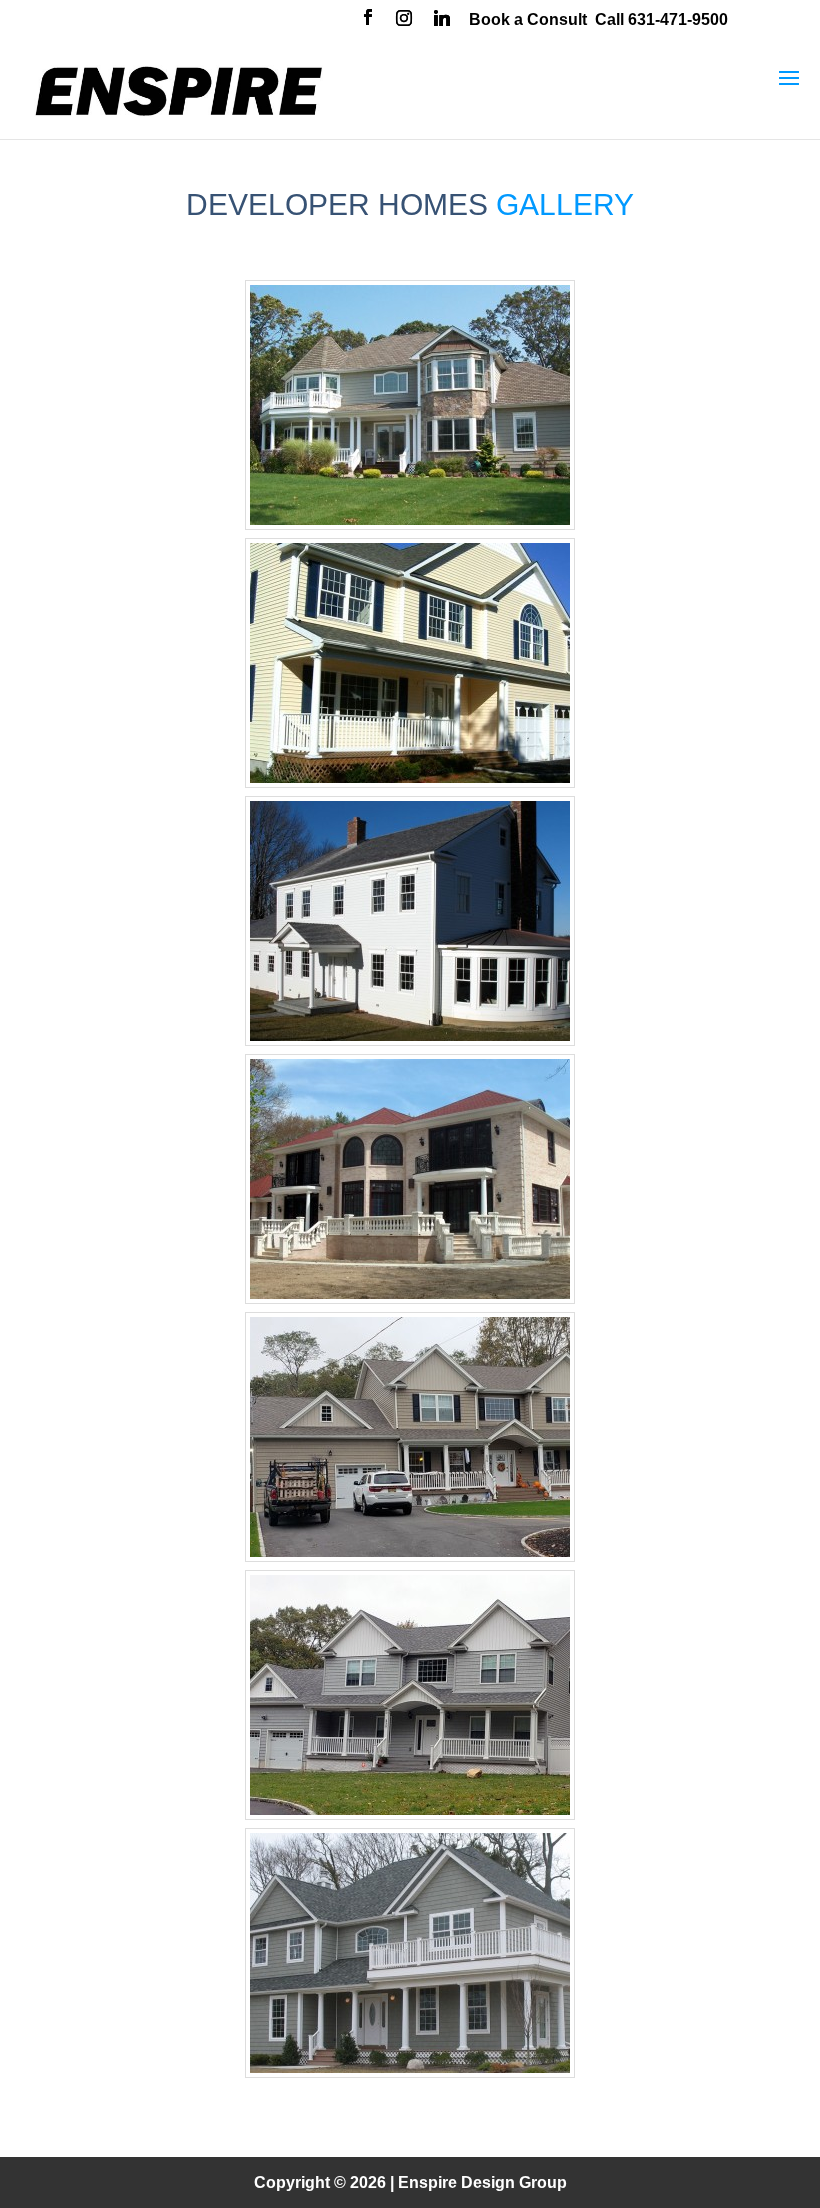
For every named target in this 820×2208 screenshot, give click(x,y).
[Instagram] (404, 20)
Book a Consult (528, 19)
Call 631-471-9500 (661, 19)
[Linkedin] (442, 20)
